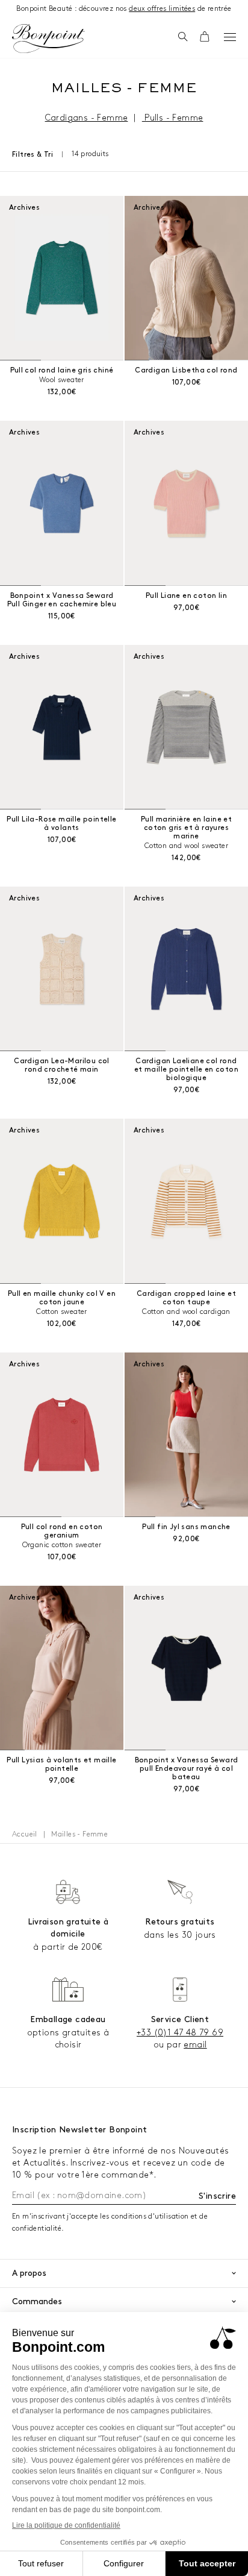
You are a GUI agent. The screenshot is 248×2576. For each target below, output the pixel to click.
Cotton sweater (62, 1312)
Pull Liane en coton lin (186, 596)
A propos (29, 2273)
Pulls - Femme (173, 118)
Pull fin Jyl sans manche (186, 1527)
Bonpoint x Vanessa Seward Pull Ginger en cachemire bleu (62, 600)
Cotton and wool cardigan (186, 1312)
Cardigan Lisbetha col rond (186, 370)
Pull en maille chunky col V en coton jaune (62, 1298)
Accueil (25, 1834)
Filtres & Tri (33, 155)
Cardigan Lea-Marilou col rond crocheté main (62, 1065)
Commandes (37, 2301)
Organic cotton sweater (62, 1545)
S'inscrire (217, 2196)
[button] (183, 37)
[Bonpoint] (48, 39)
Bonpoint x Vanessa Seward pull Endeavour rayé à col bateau (187, 1769)
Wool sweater (62, 380)
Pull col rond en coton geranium (62, 1531)
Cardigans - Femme (87, 118)
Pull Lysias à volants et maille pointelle (61, 1764)
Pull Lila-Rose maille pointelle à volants (61, 824)
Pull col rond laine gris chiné (62, 370)
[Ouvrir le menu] (230, 37)
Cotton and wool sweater (186, 846)
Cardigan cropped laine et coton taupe (186, 1298)
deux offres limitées (162, 9)
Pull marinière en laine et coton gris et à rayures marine (186, 828)
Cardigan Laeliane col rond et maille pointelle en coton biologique (186, 1070)
